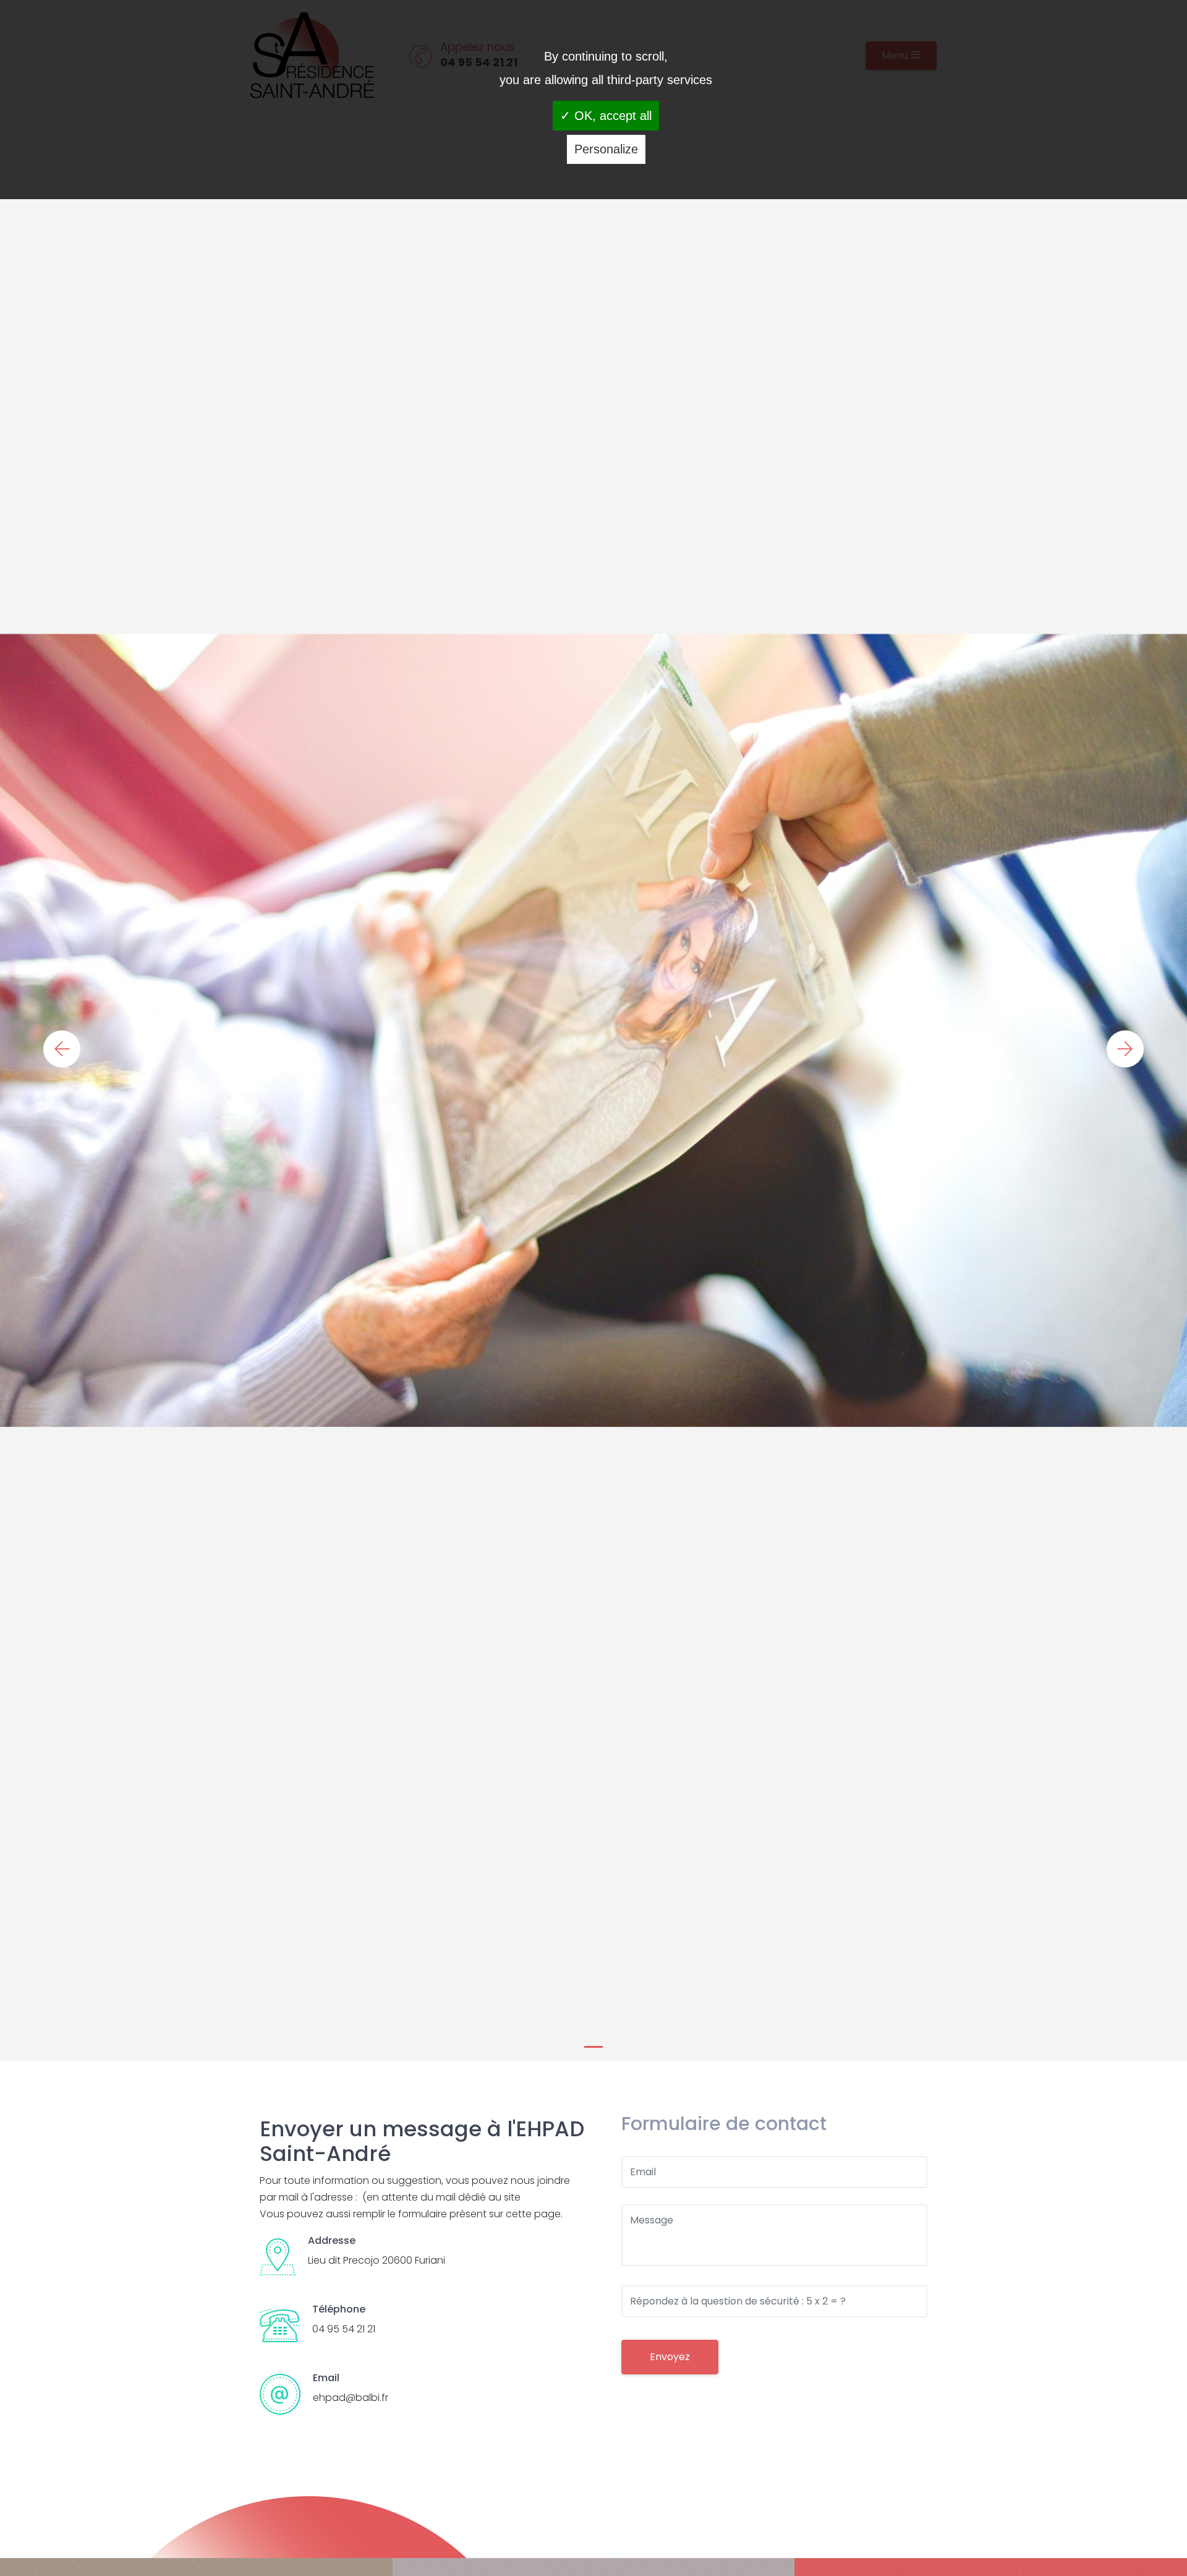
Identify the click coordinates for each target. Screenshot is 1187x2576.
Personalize (606, 149)
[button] (62, 1049)
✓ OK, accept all (606, 116)
